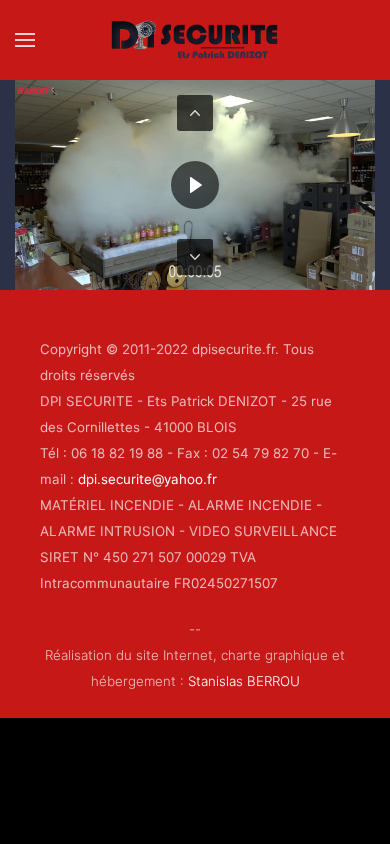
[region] (195, 185)
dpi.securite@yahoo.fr (147, 479)
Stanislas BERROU (244, 681)
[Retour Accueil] (195, 40)
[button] (25, 40)
